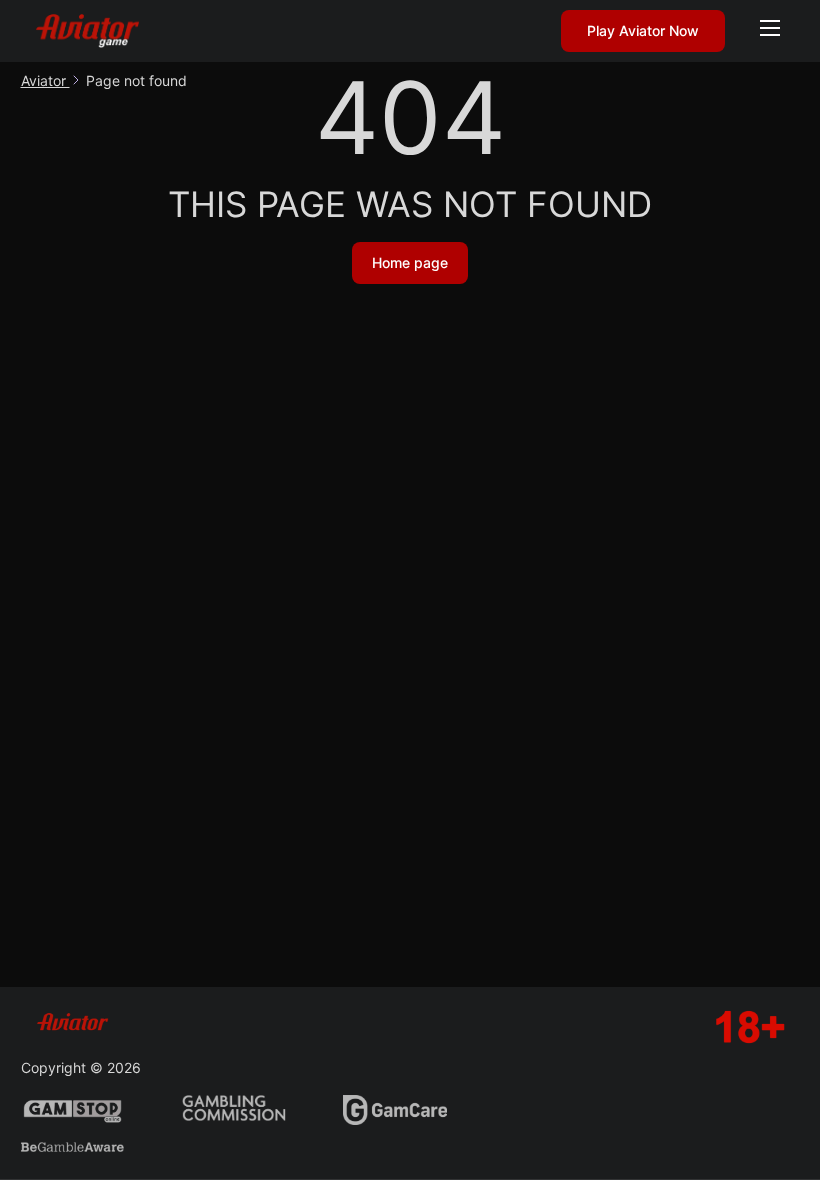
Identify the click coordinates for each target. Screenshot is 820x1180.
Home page (410, 262)
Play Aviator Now (643, 30)
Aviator (45, 80)
